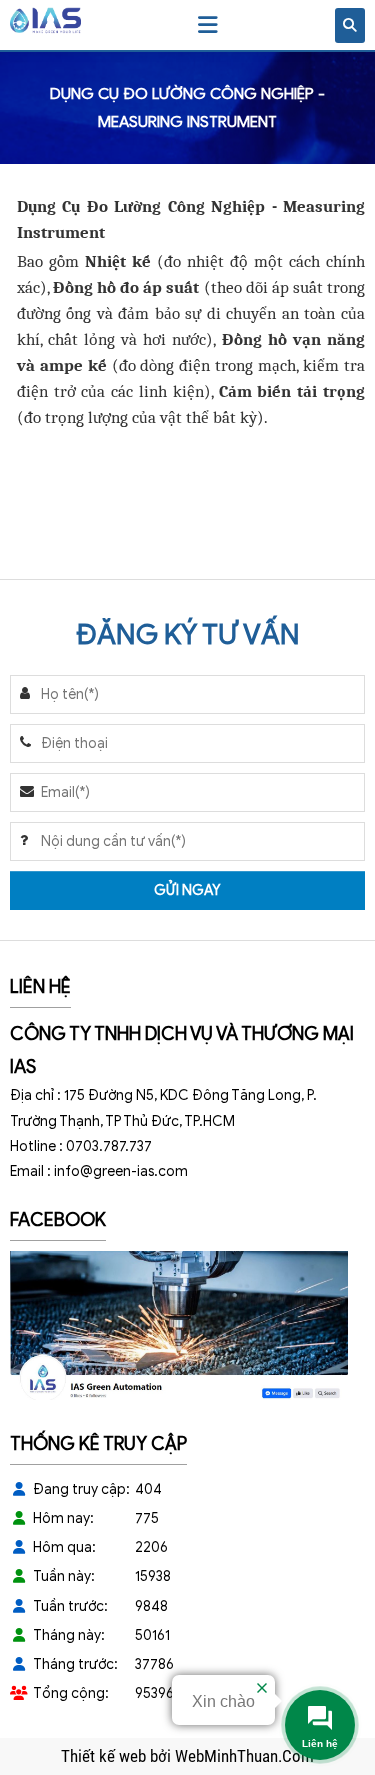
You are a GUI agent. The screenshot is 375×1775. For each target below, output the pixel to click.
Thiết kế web (105, 1756)
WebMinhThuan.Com (244, 1756)
